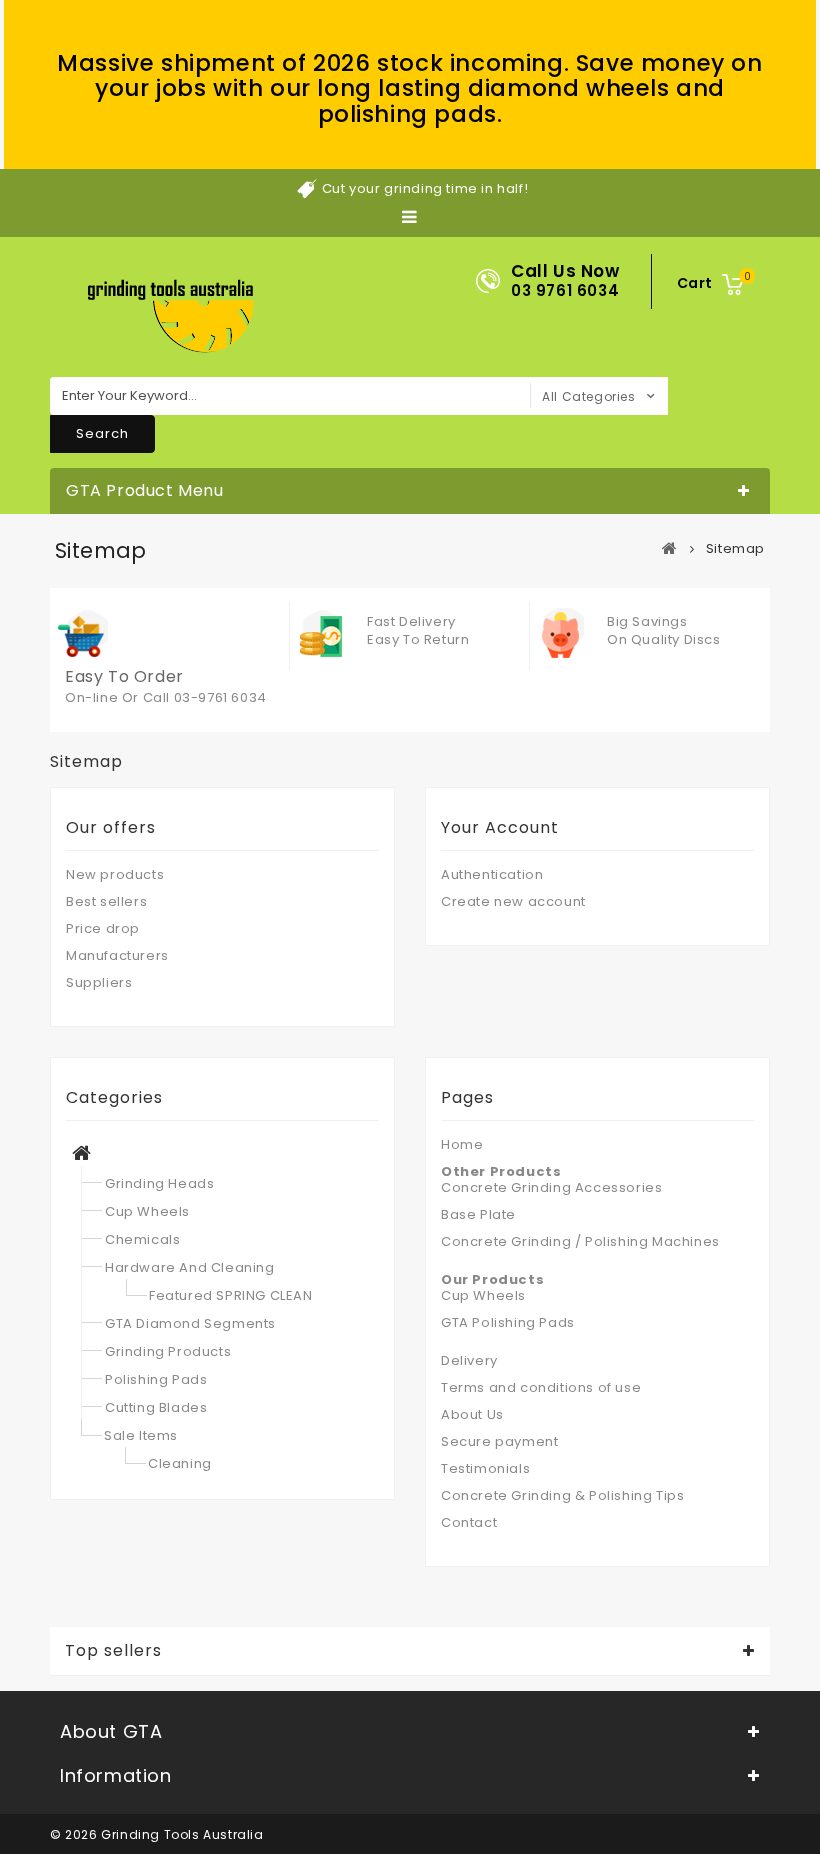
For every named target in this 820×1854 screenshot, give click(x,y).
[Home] (82, 1155)
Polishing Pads (156, 1379)
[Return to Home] (670, 548)
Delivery (469, 1360)
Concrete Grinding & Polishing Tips (562, 1495)
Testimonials (485, 1468)
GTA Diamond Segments (190, 1323)
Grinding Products (168, 1351)
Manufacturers (117, 955)
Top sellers (113, 1651)
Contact (469, 1522)
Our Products (492, 1279)
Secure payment (499, 1441)
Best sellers (106, 901)
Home (462, 1144)
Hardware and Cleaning (190, 1267)
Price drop (103, 928)
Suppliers (99, 982)
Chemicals (142, 1239)
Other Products (501, 1171)
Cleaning (180, 1463)
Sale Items (141, 1435)
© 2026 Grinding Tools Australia (157, 1834)
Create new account (513, 901)
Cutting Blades (156, 1407)
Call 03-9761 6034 (205, 697)
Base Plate (478, 1214)
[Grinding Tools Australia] (170, 317)
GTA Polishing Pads (508, 1322)
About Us (472, 1414)
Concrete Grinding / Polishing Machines (580, 1241)
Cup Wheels (147, 1211)
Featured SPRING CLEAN (231, 1295)
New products (115, 874)
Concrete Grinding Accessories (551, 1187)
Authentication (492, 874)
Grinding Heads (159, 1183)
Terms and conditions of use (541, 1387)
